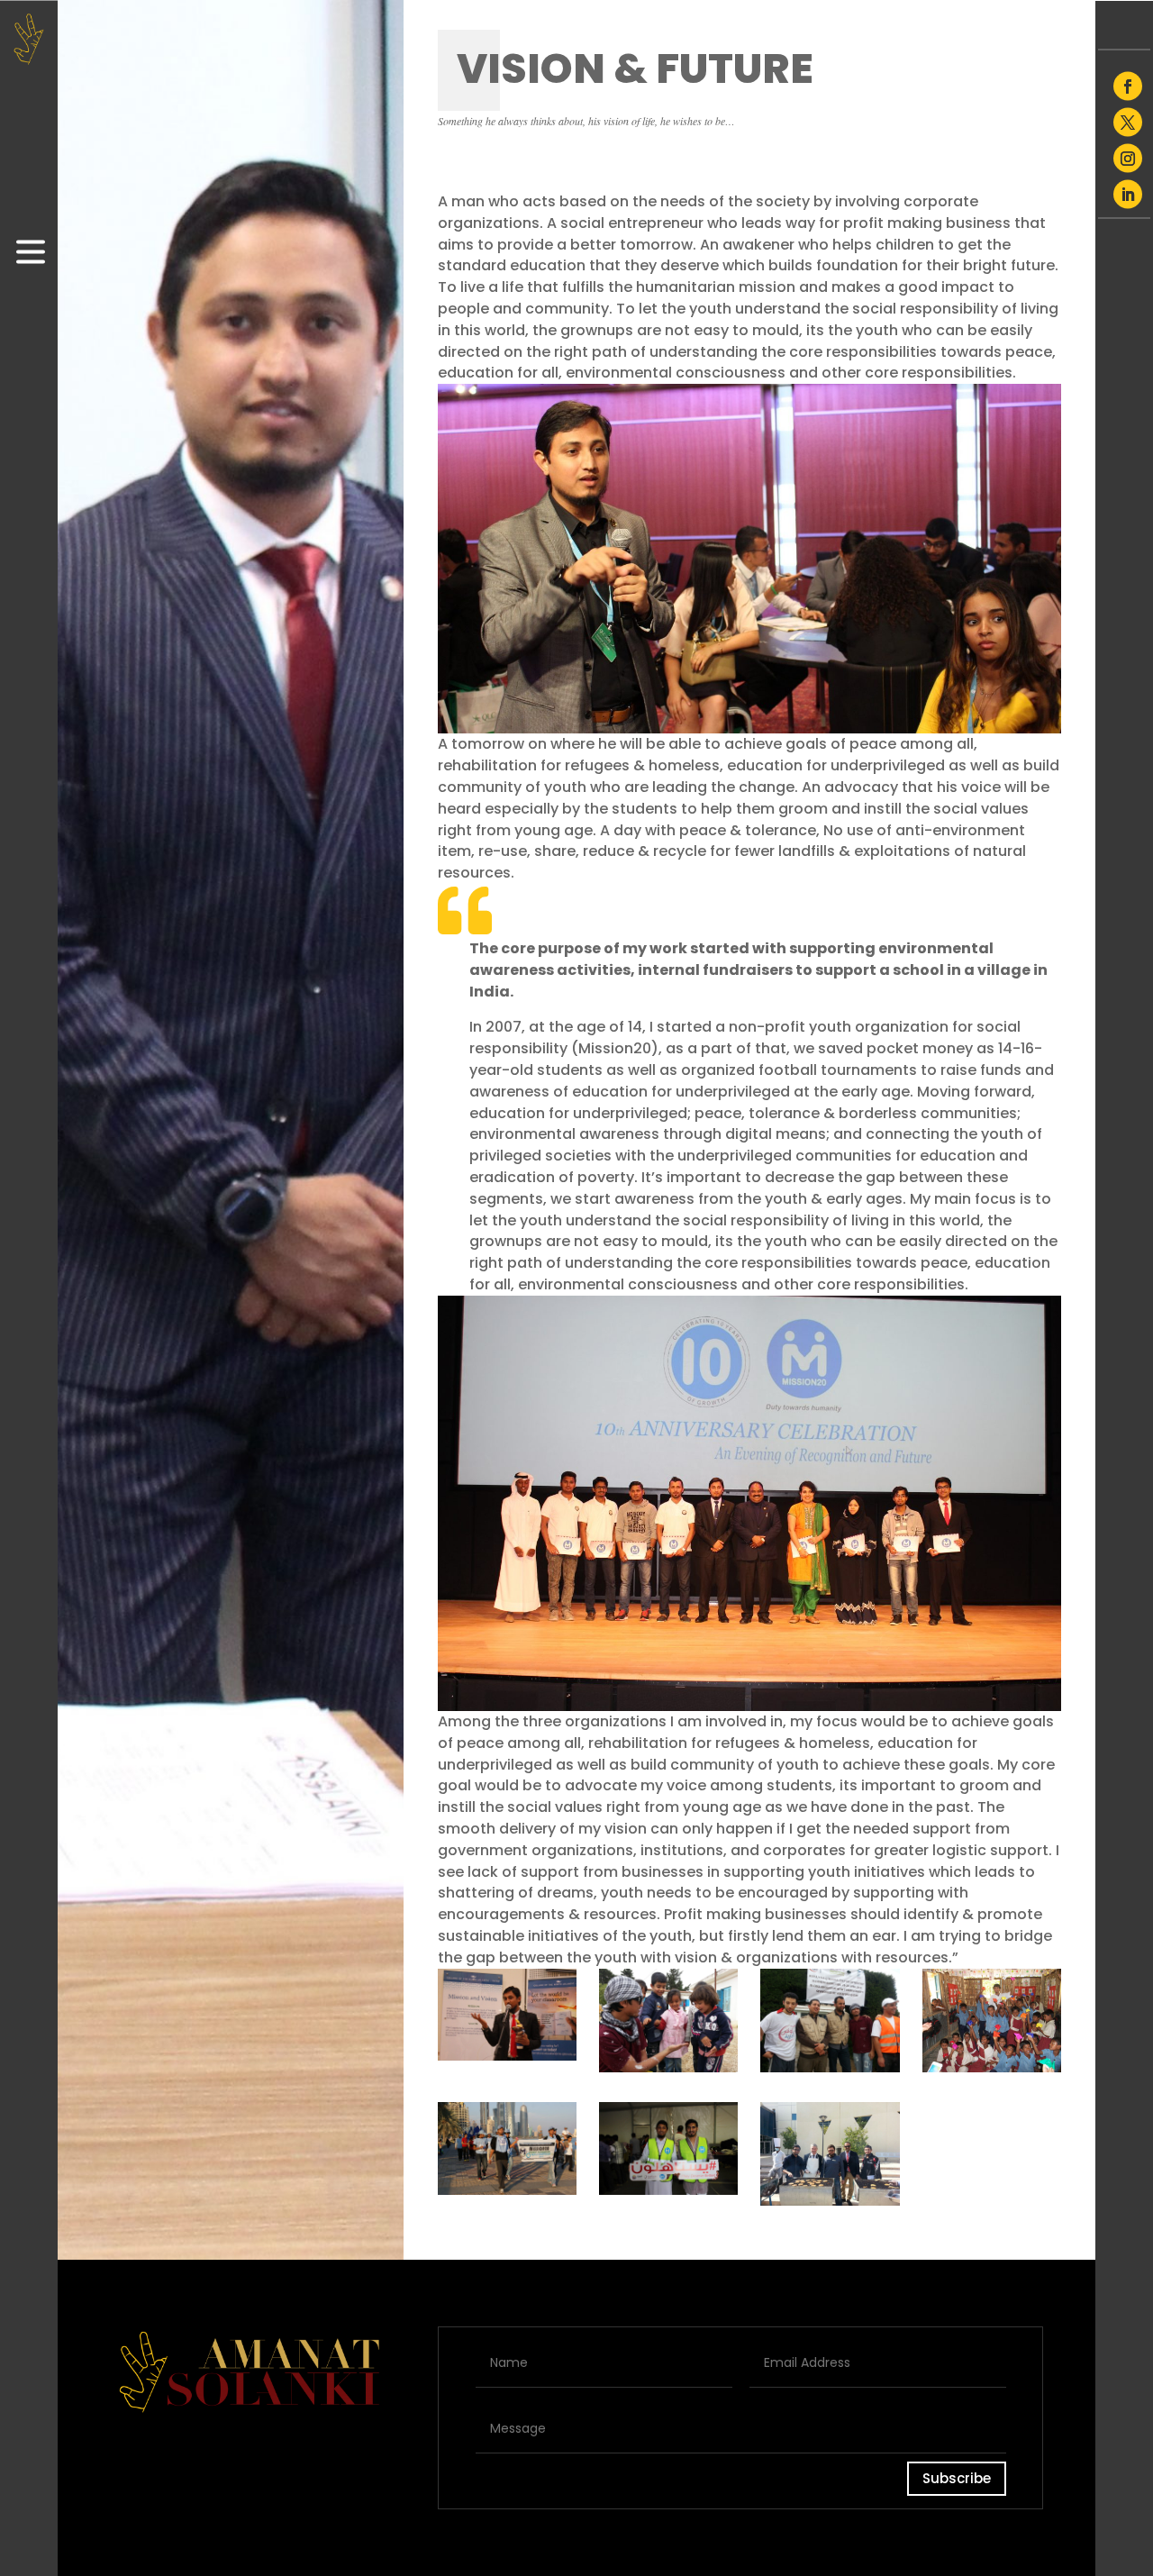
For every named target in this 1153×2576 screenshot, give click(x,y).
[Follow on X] (1128, 122)
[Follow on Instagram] (1128, 158)
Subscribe (957, 2478)
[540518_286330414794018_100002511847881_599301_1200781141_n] (992, 2068)
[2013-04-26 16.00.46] (830, 2068)
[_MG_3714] (507, 2056)
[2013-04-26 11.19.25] (668, 2068)
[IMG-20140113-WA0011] (830, 2201)
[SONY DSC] (507, 2190)
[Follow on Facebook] (1128, 86)
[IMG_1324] (668, 2190)
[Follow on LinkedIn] (1128, 194)
